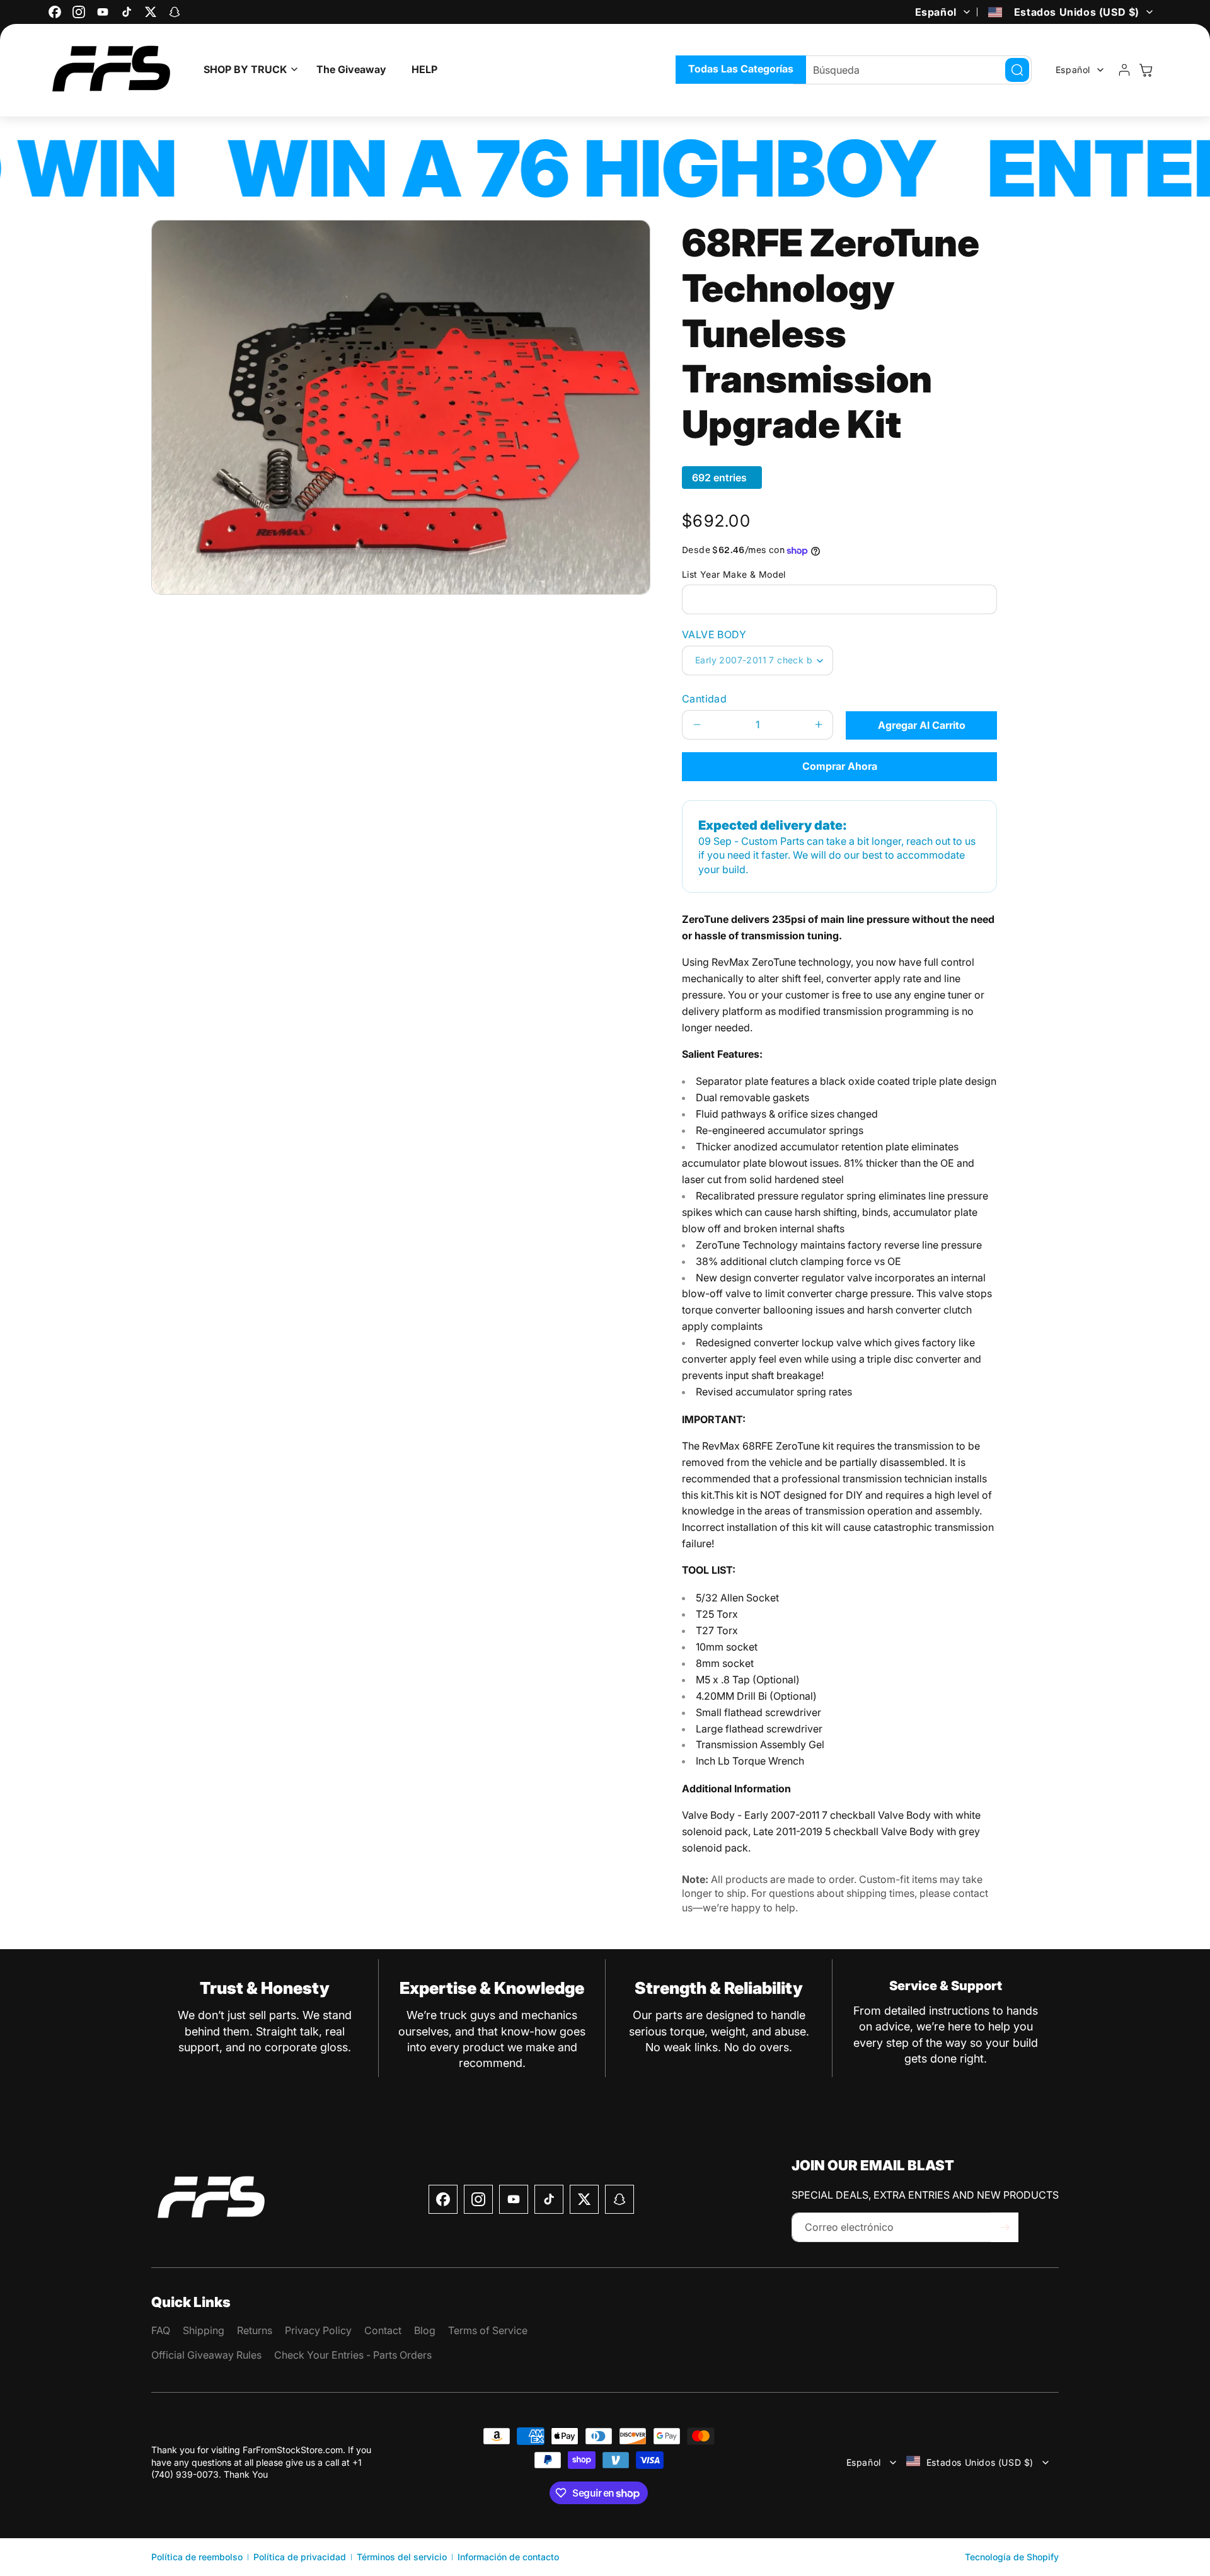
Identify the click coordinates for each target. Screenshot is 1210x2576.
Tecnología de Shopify (1012, 2557)
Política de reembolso (197, 2557)
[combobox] (913, 70)
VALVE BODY (714, 634)
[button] (247, 70)
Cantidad (704, 699)
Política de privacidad (300, 2557)
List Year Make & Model (734, 574)
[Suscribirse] (1005, 2227)
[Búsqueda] (1017, 70)
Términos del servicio (402, 2557)
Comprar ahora (840, 766)
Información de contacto (508, 2557)
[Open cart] (1146, 70)
